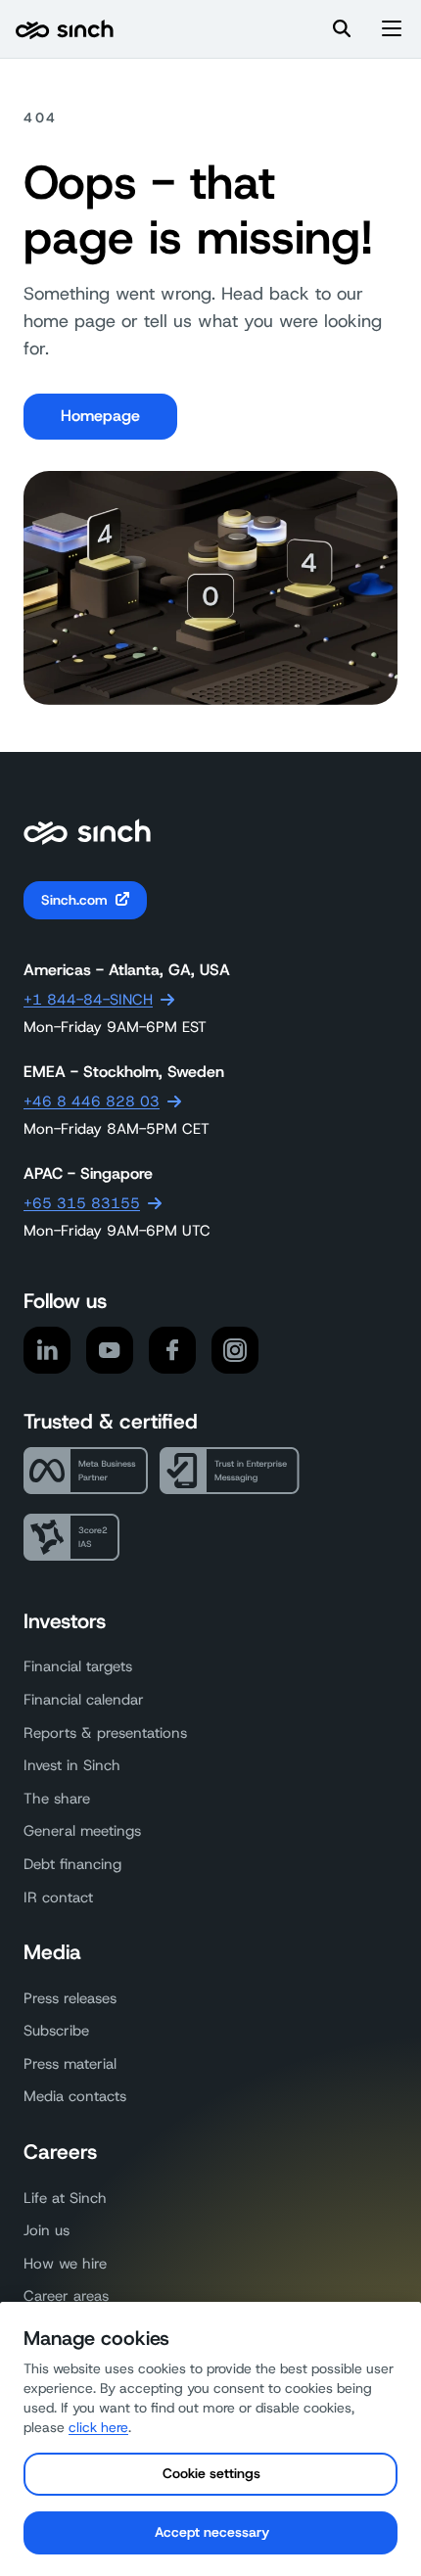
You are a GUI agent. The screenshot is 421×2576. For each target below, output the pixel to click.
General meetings (82, 1831)
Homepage (100, 416)
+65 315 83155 (82, 1203)
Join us (47, 2230)
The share (57, 1799)
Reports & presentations (105, 1733)
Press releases (70, 1998)
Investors (65, 1621)
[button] (392, 29)
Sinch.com (74, 900)
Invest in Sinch (72, 1765)
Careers (60, 2152)
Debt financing (72, 1864)
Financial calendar (84, 1700)
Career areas (66, 2296)
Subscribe (56, 2031)
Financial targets (78, 1666)
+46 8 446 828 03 (92, 1101)
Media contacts (75, 2096)
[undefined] (65, 30)
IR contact (58, 1897)
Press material (70, 2064)
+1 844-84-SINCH (88, 1000)
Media (52, 1952)
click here (98, 2427)
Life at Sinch (65, 2198)
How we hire (65, 2264)
